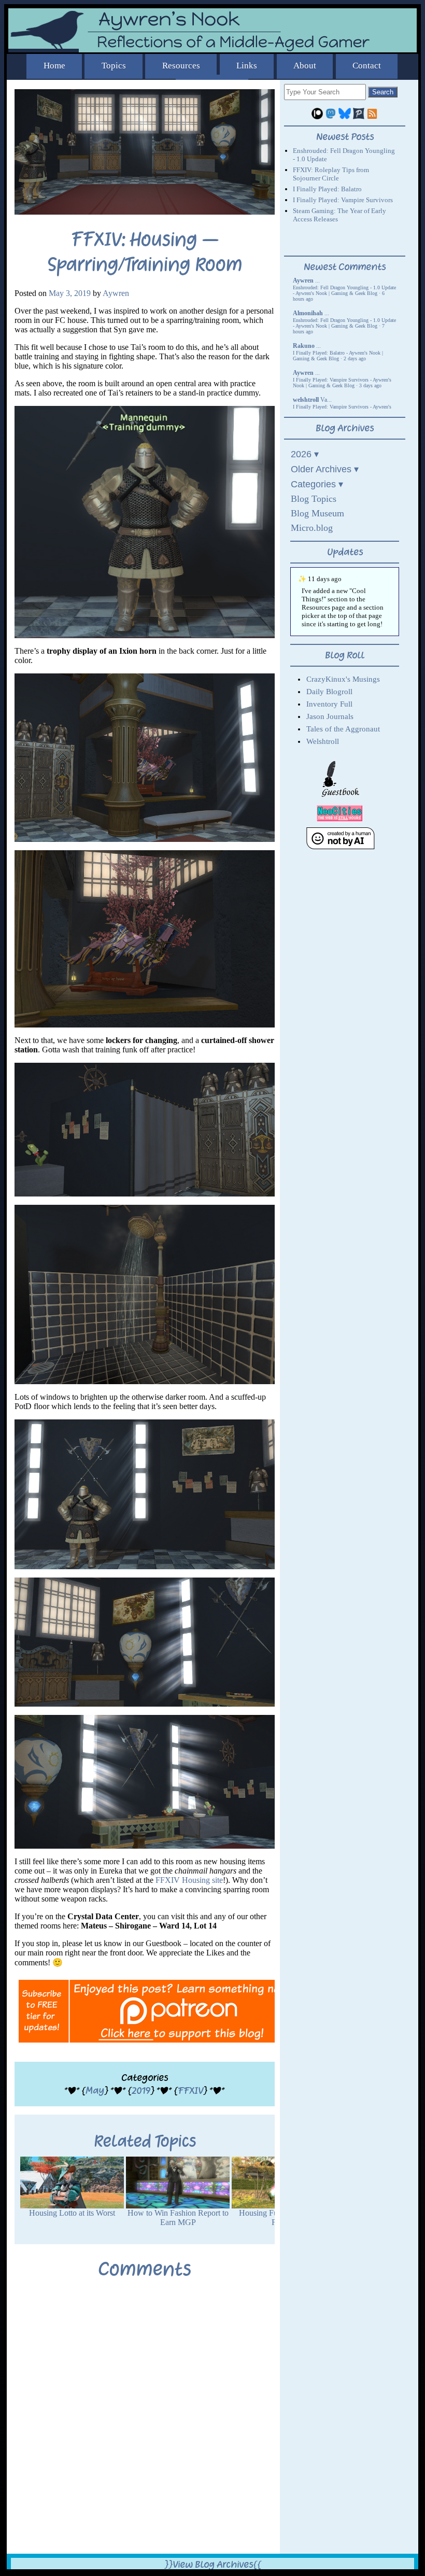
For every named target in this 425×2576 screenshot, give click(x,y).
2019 (141, 2091)
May (95, 2091)
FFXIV (190, 2091)
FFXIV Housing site (189, 1880)
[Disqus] (145, 2424)
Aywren (116, 293)
